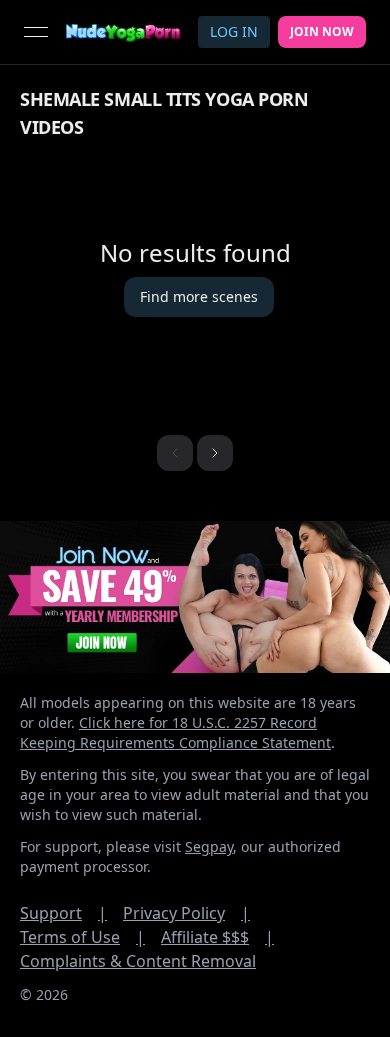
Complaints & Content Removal (138, 961)
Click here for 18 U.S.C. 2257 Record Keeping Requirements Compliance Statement (175, 732)
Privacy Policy (186, 913)
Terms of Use (82, 937)
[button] (215, 453)
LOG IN (234, 31)
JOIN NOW (322, 31)
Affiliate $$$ (217, 937)
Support (63, 913)
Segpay (209, 846)
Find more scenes (199, 296)
